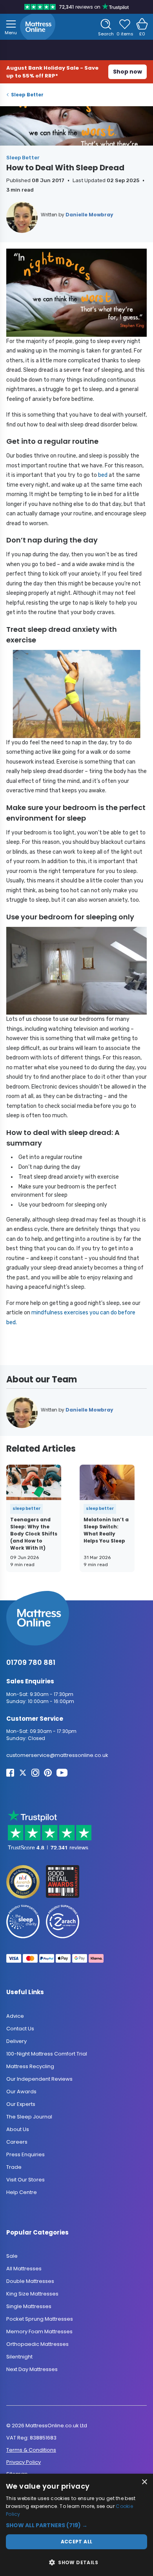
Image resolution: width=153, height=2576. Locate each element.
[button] (76, 2525)
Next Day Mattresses (32, 2369)
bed (103, 475)
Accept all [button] (77, 2542)
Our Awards (21, 2092)
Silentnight (19, 2357)
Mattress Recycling (30, 2066)
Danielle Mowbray (89, 215)
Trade (14, 2167)
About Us (18, 2129)
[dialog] (76, 2525)
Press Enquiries (25, 2154)
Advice (15, 2016)
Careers (17, 2142)
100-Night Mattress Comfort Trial (47, 2054)
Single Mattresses (29, 2306)
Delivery (16, 2041)
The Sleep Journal (29, 2117)
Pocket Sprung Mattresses (40, 2319)
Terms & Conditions (31, 2450)
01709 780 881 (31, 1662)
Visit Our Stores (25, 2180)
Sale (12, 2256)
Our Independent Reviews (39, 2079)
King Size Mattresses (32, 2294)
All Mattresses (24, 2269)
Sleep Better (27, 95)
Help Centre (22, 2192)
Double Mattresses (30, 2281)
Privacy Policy (24, 2462)
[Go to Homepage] (38, 27)
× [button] (144, 2482)
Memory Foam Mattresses (39, 2332)
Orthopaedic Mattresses (37, 2344)
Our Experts (21, 2104)
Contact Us (20, 2029)
